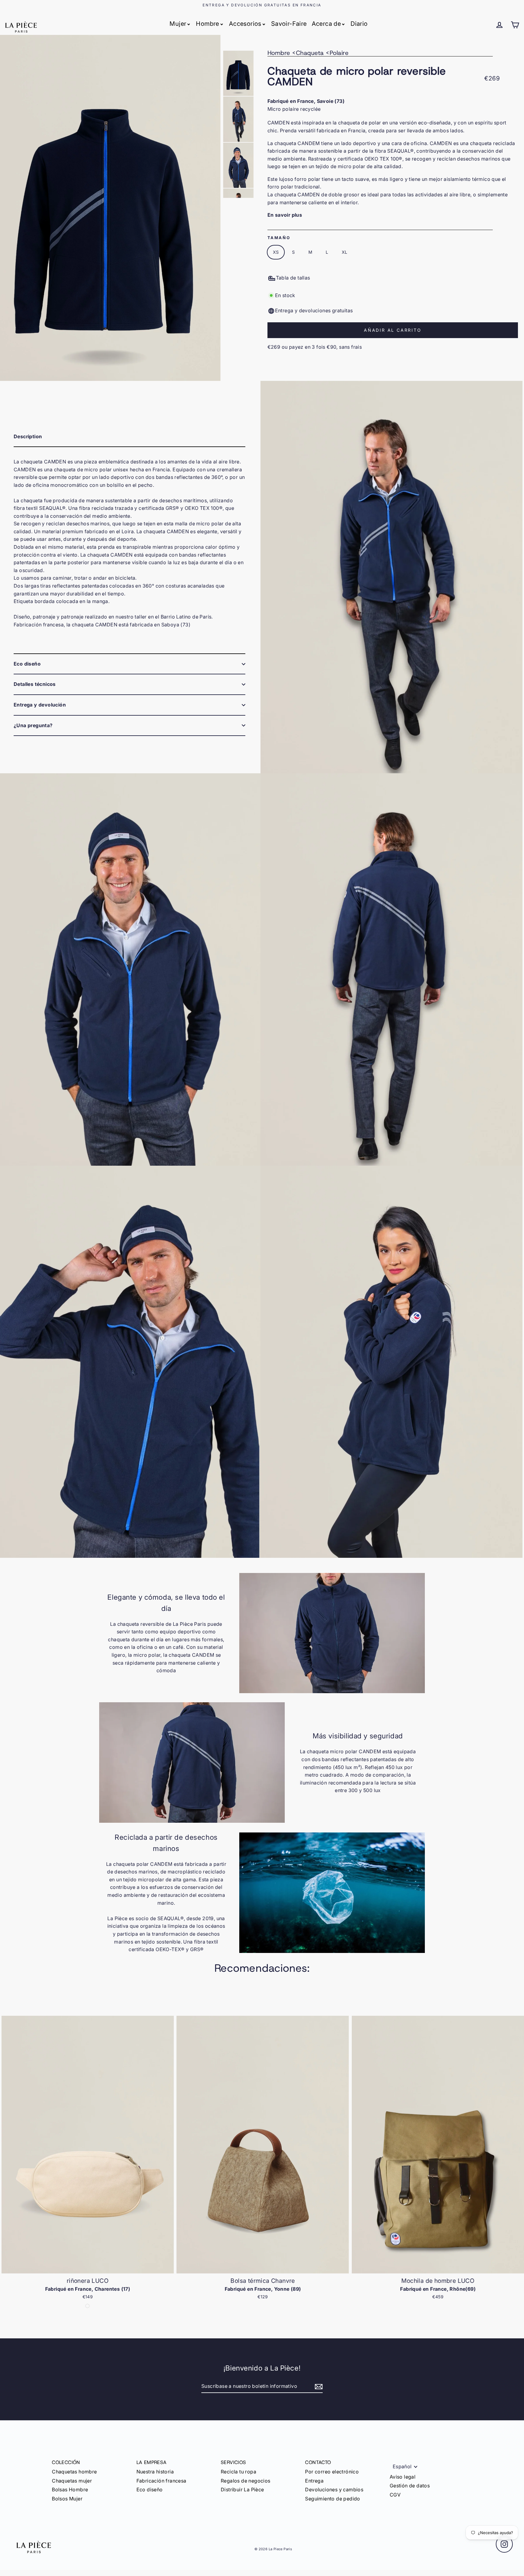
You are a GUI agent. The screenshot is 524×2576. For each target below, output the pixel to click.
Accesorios (245, 24)
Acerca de (326, 24)
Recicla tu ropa (238, 2472)
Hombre (207, 24)
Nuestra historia (155, 2472)
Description (28, 436)
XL (345, 252)
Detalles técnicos (35, 684)
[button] (517, 2160)
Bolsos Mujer (67, 2499)
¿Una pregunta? (33, 725)
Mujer (178, 24)
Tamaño (279, 238)
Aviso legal (403, 2477)
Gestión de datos (410, 2486)
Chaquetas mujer (72, 2481)
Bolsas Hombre (70, 2490)
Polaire (339, 53)
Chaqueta (310, 53)
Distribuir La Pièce (242, 2490)
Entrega (314, 2481)
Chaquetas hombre (74, 2472)
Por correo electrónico (332, 2472)
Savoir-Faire (289, 24)
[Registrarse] (318, 2387)
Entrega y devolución (40, 705)
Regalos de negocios (246, 2481)
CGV (395, 2495)
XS (276, 252)
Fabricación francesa (161, 2481)
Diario (359, 24)
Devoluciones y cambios (334, 2490)
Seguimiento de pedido (333, 2499)
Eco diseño (27, 664)
